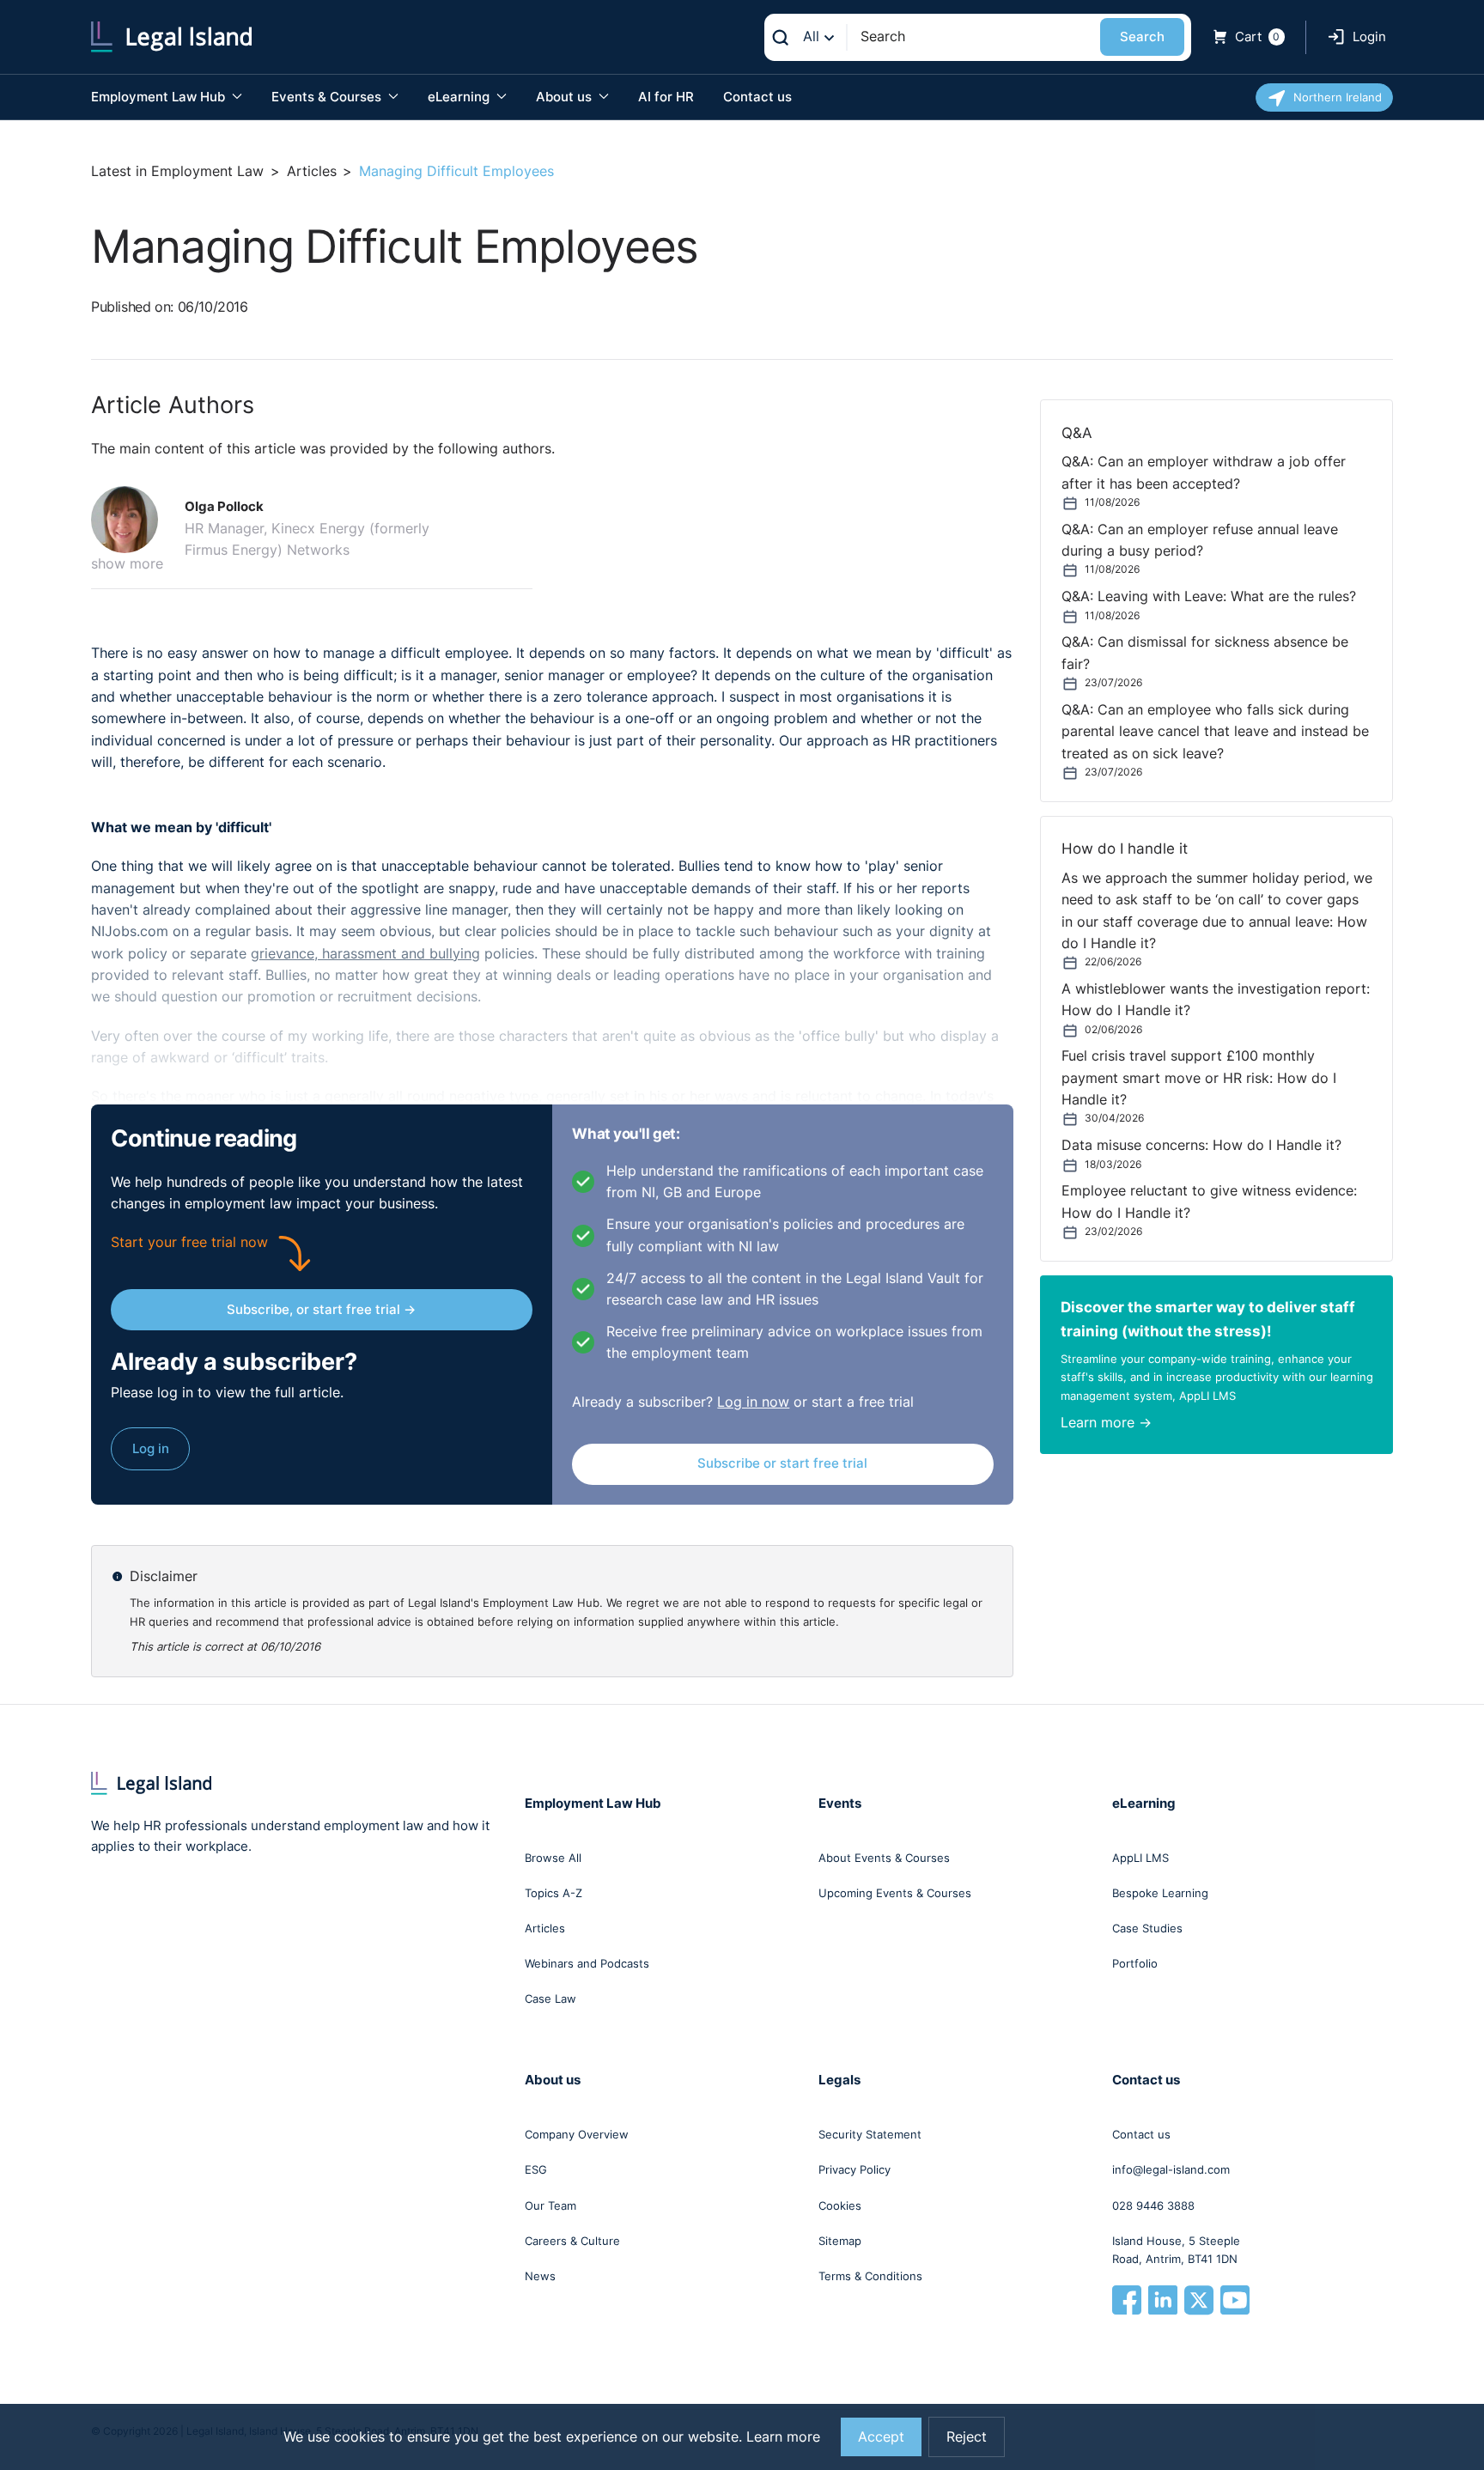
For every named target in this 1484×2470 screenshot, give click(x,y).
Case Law (550, 1999)
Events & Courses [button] (328, 97)
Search (1142, 37)
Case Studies (1147, 1928)
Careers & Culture (572, 2241)
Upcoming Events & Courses (895, 1893)
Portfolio (1135, 1963)
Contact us (757, 97)
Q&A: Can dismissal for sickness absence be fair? (1205, 653)
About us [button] (566, 97)
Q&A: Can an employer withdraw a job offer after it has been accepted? (1204, 472)
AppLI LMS (1140, 1858)
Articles (312, 171)
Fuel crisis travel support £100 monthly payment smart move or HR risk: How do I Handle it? (1199, 1078)
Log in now (753, 1402)
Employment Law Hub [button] (160, 97)
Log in (151, 1448)
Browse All (553, 1858)
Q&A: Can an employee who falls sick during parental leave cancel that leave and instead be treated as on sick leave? (1215, 732)
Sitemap (840, 2241)
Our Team (550, 2205)
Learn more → (1106, 1423)
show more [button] (127, 564)
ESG (536, 2169)
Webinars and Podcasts (587, 1963)
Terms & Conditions (870, 2276)
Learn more (783, 2437)
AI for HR (666, 97)
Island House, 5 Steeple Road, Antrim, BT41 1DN (1176, 2250)
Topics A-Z (553, 1893)
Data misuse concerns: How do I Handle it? (1201, 1145)
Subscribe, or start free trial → (321, 1309)
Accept (881, 2437)
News (540, 2276)
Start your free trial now (189, 1242)
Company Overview (577, 2134)
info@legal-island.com (1171, 2169)
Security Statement (870, 2134)
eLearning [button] (460, 97)
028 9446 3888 (1153, 2205)
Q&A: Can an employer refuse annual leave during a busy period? (1200, 540)
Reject (967, 2437)
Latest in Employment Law (177, 171)
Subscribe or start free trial (782, 1463)
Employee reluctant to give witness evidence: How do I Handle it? (1209, 1202)
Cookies (840, 2205)
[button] (131, 520)
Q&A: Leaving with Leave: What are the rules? (1209, 596)
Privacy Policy (855, 2169)
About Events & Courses (884, 1858)
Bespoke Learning (1160, 1893)
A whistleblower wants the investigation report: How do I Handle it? (1216, 1000)
